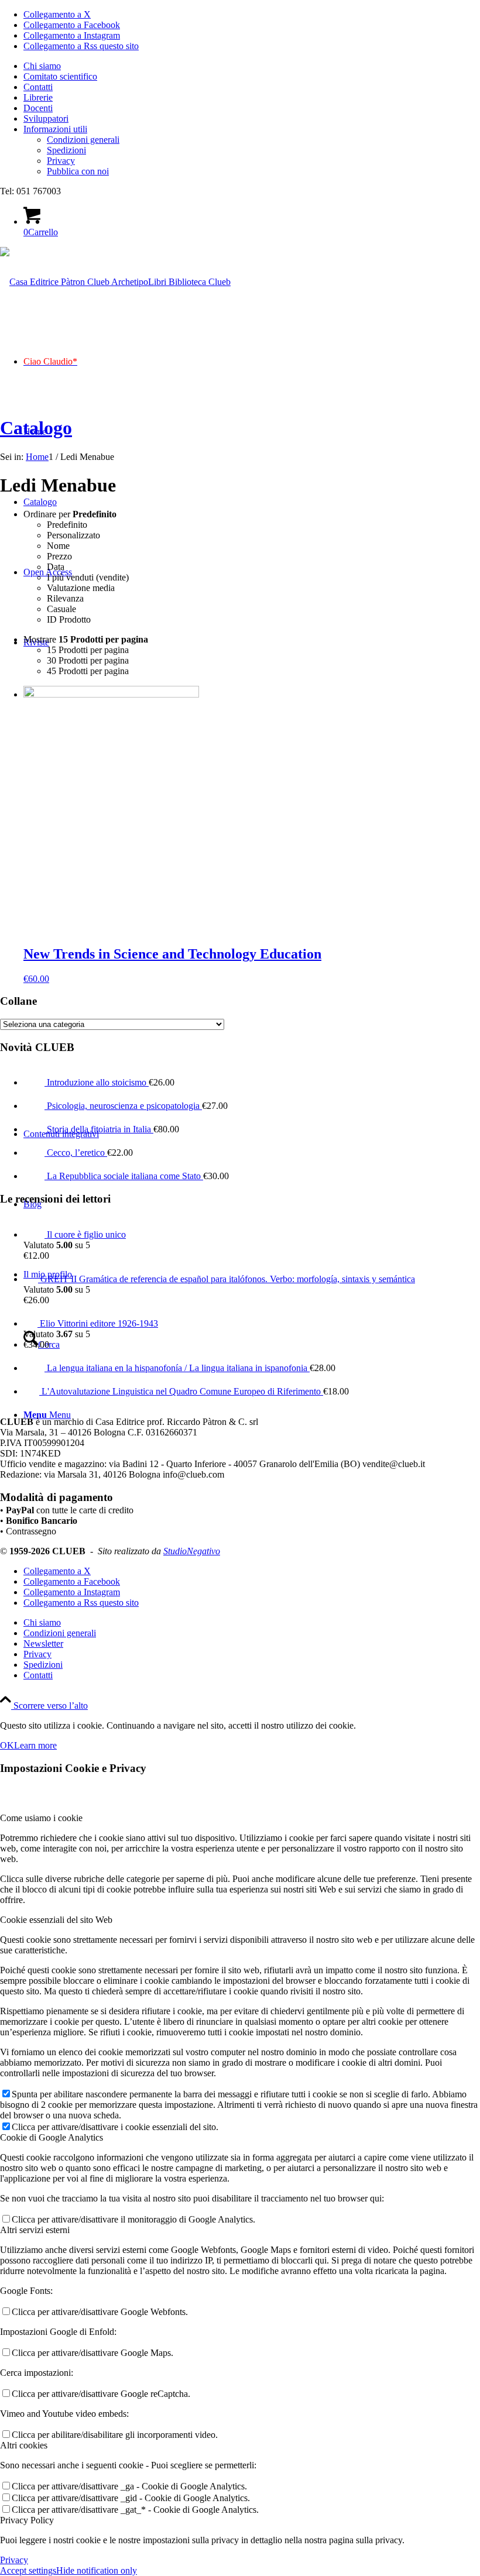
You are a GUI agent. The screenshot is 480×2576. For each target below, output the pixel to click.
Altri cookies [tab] (24, 2445)
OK (7, 1745)
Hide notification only (97, 2570)
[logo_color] (115, 282)
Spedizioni (66, 150)
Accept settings (28, 2570)
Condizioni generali (83, 140)
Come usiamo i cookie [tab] (41, 1818)
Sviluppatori (46, 119)
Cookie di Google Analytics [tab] (52, 2137)
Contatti (38, 87)
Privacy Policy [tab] (27, 2520)
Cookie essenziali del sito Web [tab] (56, 1920)
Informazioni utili (55, 129)
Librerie (38, 97)
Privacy (61, 161)
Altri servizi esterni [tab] (35, 2230)
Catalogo (36, 428)
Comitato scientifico (60, 76)
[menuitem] (252, 66)
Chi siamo (42, 66)
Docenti (38, 108)
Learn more (35, 1745)
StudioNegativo (192, 1551)
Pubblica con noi (78, 171)
